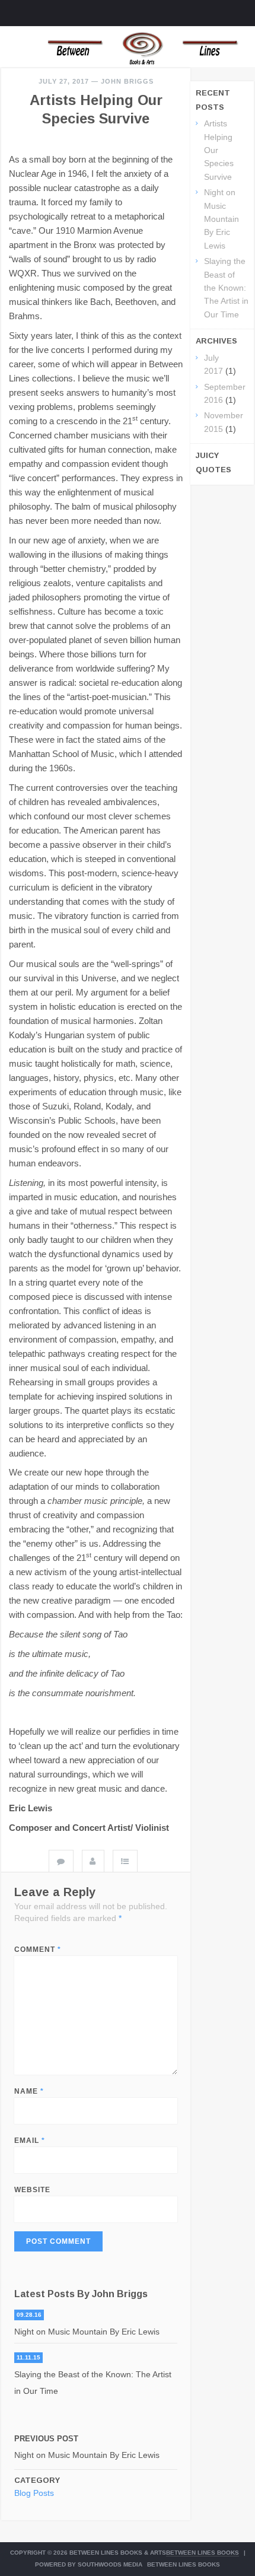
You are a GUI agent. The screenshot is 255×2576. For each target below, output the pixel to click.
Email (30, 2141)
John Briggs (127, 81)
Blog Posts (34, 2493)
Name (29, 2091)
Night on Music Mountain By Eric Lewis (87, 2332)
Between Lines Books (203, 2553)
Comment (38, 1950)
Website (32, 2190)
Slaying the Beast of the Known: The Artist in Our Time (93, 2383)
